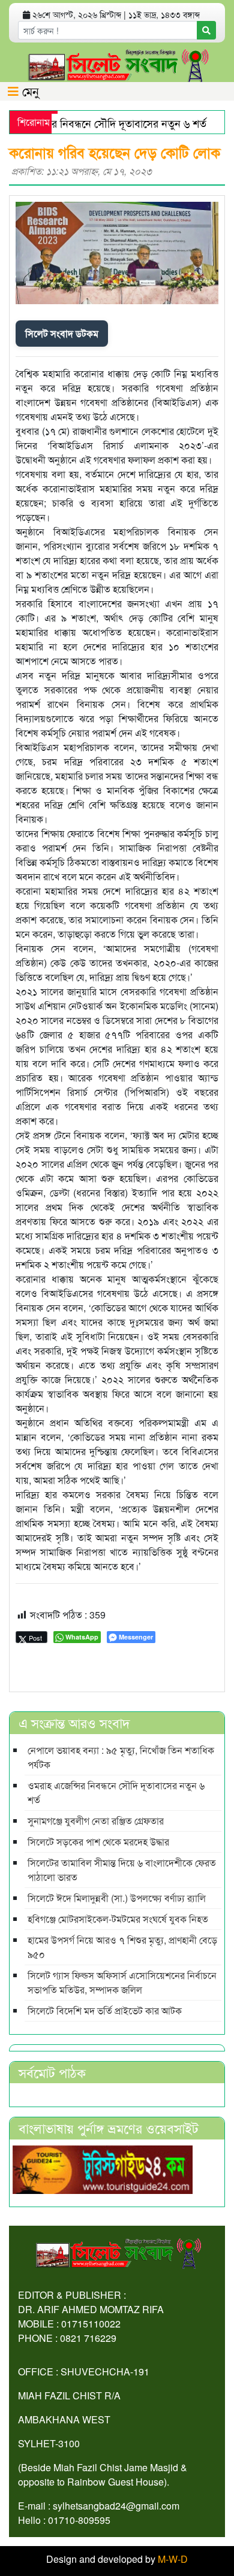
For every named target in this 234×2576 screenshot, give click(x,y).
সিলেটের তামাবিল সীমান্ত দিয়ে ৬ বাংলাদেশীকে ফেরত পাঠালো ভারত (122, 1870)
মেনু (29, 91)
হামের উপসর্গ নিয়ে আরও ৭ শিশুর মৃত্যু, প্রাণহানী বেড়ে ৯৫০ (122, 1947)
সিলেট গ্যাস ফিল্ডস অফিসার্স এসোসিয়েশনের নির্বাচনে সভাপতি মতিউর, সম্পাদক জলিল (122, 1982)
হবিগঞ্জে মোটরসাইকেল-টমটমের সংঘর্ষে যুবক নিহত (118, 1919)
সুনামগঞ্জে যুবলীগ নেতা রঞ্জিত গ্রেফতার (96, 1821)
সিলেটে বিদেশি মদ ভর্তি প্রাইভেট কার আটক (105, 2010)
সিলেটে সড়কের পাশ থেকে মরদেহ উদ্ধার (98, 1842)
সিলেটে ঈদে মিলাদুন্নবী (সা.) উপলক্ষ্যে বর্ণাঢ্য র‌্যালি (117, 1898)
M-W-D (173, 2559)
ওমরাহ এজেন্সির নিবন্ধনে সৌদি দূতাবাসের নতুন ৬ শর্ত (116, 1792)
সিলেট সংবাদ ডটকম (62, 333)
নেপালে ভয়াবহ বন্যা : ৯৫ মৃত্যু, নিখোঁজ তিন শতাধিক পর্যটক (121, 1757)
